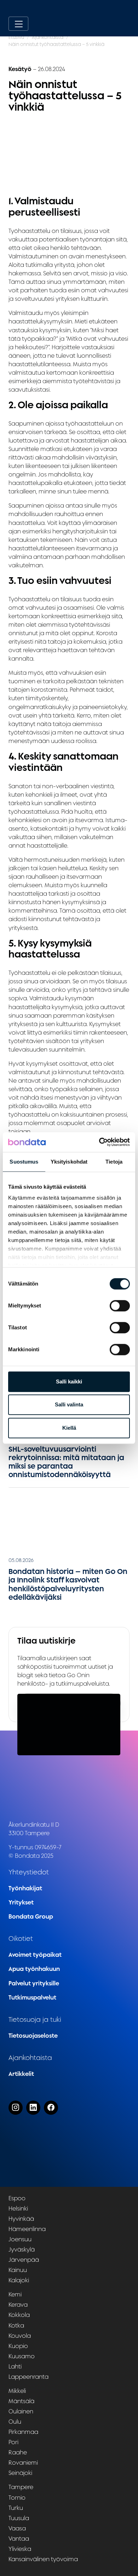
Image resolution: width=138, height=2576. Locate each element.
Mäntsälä (21, 2401)
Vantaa (19, 2539)
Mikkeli (17, 2391)
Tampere (21, 2487)
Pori (13, 2442)
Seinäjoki (20, 2473)
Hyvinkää (21, 2219)
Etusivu (16, 37)
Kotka (16, 2325)
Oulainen (21, 2411)
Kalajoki (19, 2280)
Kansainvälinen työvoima (43, 2559)
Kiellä (69, 1428)
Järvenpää (24, 2260)
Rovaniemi (23, 2463)
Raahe (18, 2452)
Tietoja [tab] (114, 1162)
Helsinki (18, 2208)
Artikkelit (21, 2074)
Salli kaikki (69, 1381)
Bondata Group (31, 1916)
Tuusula (19, 2518)
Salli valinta (69, 1404)
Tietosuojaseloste (33, 2036)
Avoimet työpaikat (35, 1955)
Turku (16, 2508)
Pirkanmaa (23, 2432)
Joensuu (20, 2239)
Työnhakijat (25, 1888)
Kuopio (18, 2346)
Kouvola (20, 2336)
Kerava (18, 2305)
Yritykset (21, 1902)
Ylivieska (20, 2549)
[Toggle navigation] (18, 24)
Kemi (15, 2294)
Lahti (15, 2366)
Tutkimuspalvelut (32, 1997)
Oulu (15, 2422)
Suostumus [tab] (24, 1162)
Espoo (17, 2198)
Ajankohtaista (48, 37)
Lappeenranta (28, 2377)
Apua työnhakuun (34, 1969)
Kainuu (18, 2270)
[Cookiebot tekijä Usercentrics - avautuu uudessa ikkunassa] (99, 1142)
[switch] (120, 1306)
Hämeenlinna (27, 2229)
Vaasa (17, 2528)
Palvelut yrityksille (34, 1983)
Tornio (17, 2498)
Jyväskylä (22, 2249)
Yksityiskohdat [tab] (69, 1162)
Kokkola (19, 2315)
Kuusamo (22, 2356)
